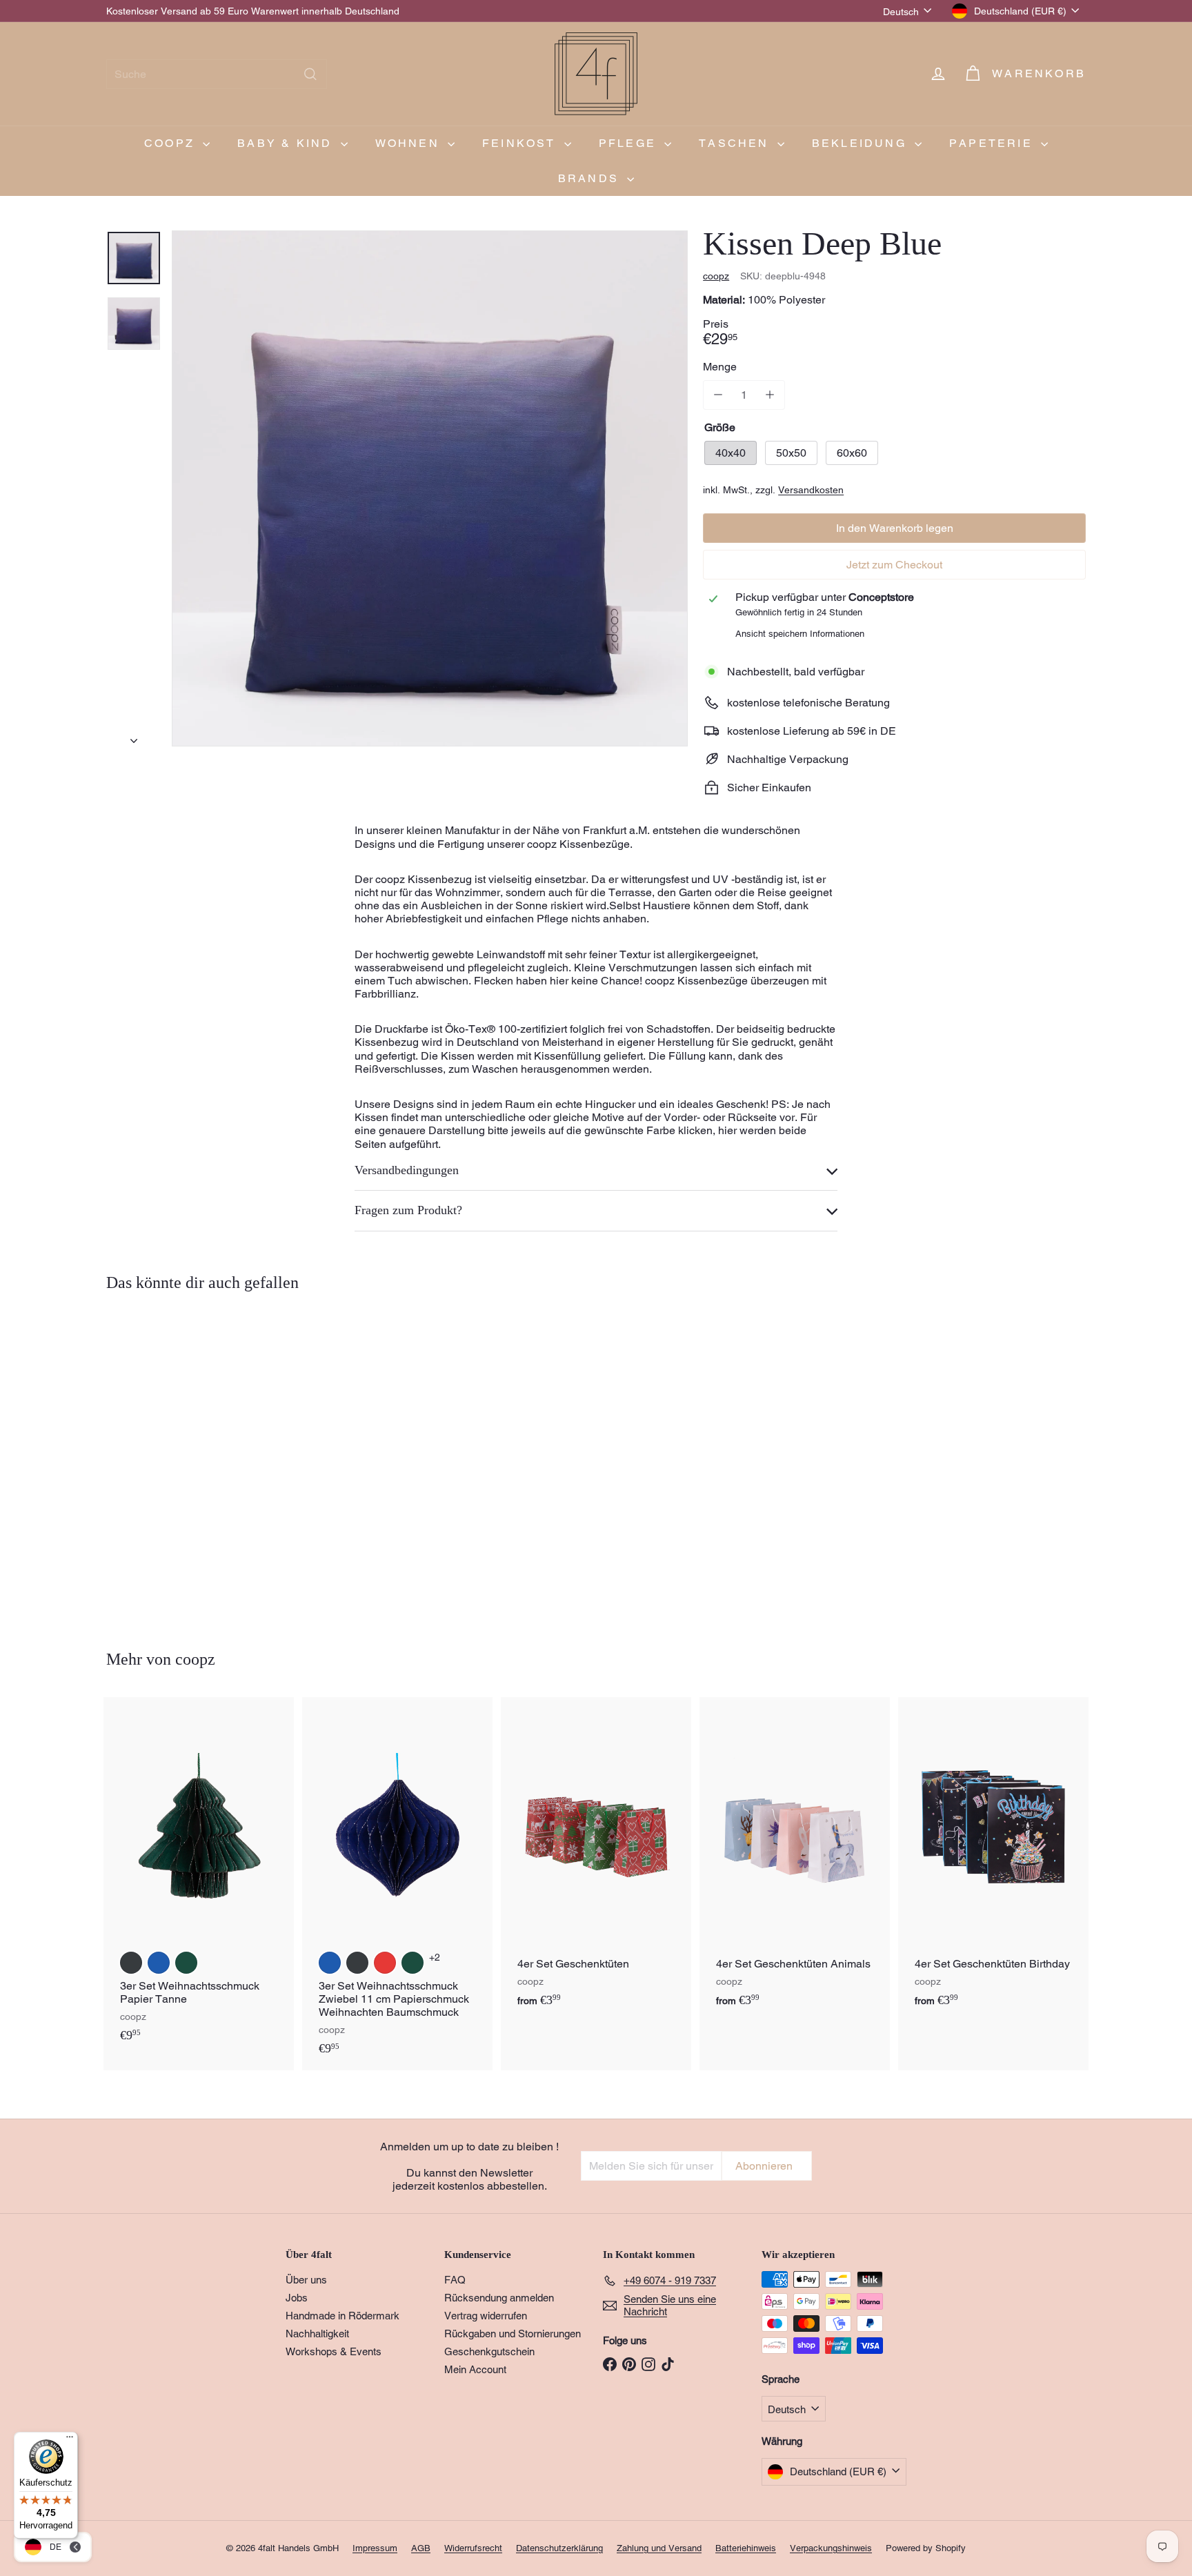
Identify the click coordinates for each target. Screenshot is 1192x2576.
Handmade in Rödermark (342, 2316)
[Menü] (70, 2440)
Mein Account (475, 2369)
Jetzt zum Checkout (894, 565)
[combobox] (217, 74)
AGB (421, 2548)
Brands (591, 178)
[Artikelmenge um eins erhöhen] (769, 395)
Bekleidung (862, 143)
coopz (172, 143)
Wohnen (410, 143)
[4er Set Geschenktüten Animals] (795, 1859)
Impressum (375, 2548)
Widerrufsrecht (473, 2548)
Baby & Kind (287, 143)
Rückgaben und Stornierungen (513, 2334)
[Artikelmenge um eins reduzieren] (718, 395)
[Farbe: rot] (385, 1963)
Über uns (306, 2280)
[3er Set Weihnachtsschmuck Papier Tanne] (199, 1877)
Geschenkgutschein (489, 2351)
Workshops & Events (334, 2351)
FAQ (455, 2280)
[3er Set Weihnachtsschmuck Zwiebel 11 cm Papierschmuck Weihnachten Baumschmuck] (397, 1883)
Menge (720, 367)
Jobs (297, 2298)
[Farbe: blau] (159, 1963)
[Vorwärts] (134, 737)
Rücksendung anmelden (499, 2298)
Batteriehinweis (746, 2548)
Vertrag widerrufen (486, 2316)
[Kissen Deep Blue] (182, 1461)
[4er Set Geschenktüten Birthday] (993, 1859)
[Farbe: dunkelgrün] (186, 1963)
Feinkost (521, 143)
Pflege (630, 143)
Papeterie (993, 143)
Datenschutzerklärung (559, 2548)
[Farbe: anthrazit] (131, 1963)
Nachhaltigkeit (317, 2334)
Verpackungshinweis (831, 2548)
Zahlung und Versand (659, 2548)
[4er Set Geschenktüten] (596, 1859)
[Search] (310, 74)
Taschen (736, 143)
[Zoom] (430, 488)
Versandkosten (811, 490)
